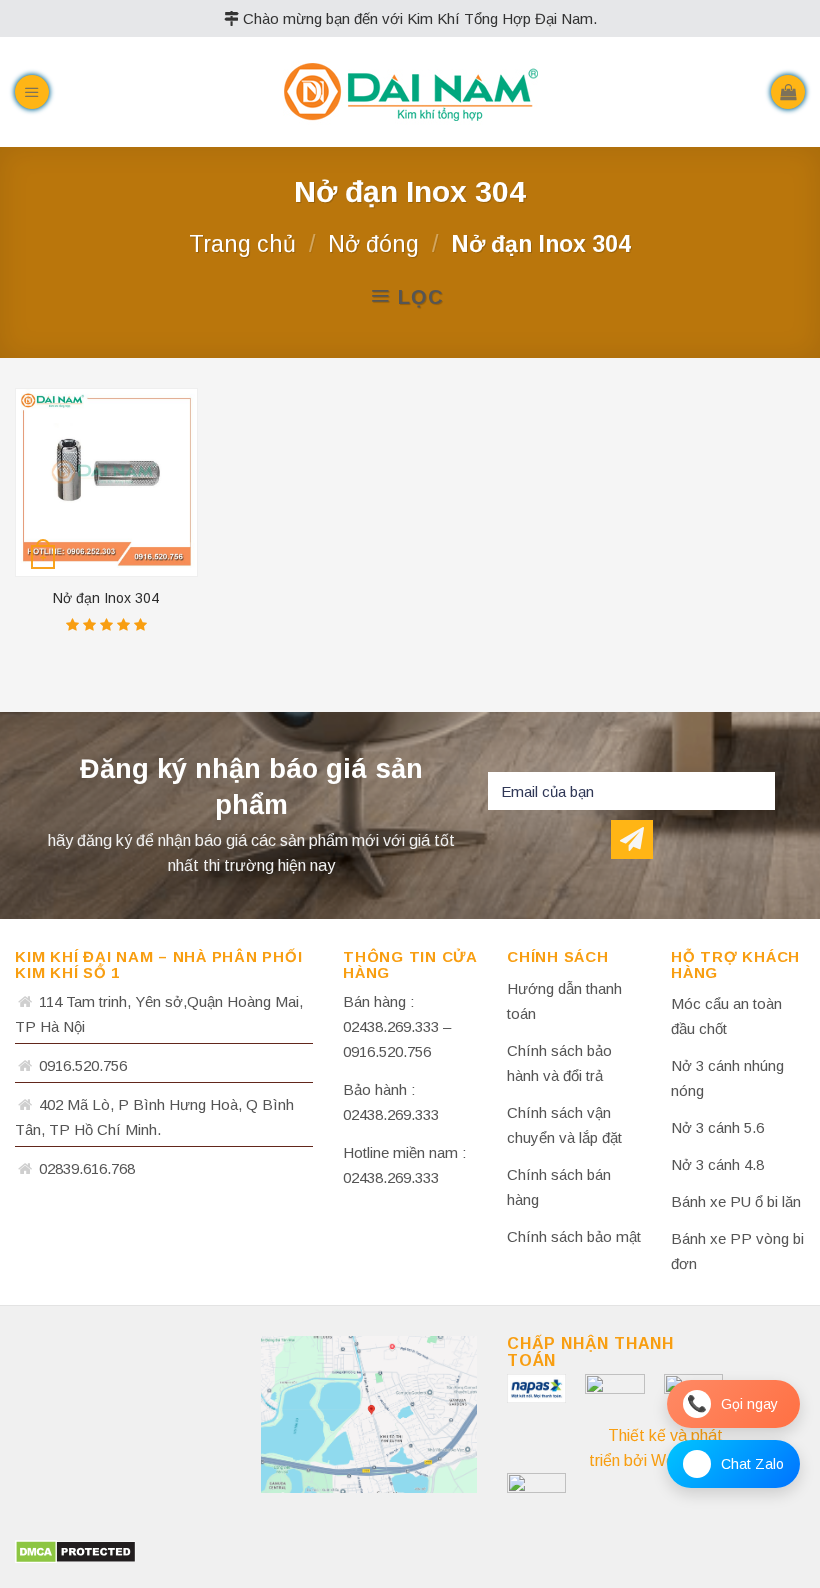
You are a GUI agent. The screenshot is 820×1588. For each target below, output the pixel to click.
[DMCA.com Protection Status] (75, 1550)
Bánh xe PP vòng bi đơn (737, 1251)
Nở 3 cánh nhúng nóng (727, 1078)
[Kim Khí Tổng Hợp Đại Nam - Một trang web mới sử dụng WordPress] (410, 92)
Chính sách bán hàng (559, 1187)
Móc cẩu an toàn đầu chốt (726, 1016)
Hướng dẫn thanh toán (564, 1001)
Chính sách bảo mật (574, 1236)
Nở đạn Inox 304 (106, 598)
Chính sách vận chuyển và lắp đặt (564, 1125)
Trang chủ (242, 244)
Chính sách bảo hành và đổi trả (559, 1063)
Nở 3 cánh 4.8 (717, 1164)
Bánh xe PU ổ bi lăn (736, 1201)
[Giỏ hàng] (788, 92)
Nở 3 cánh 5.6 (717, 1127)
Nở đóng (373, 244)
